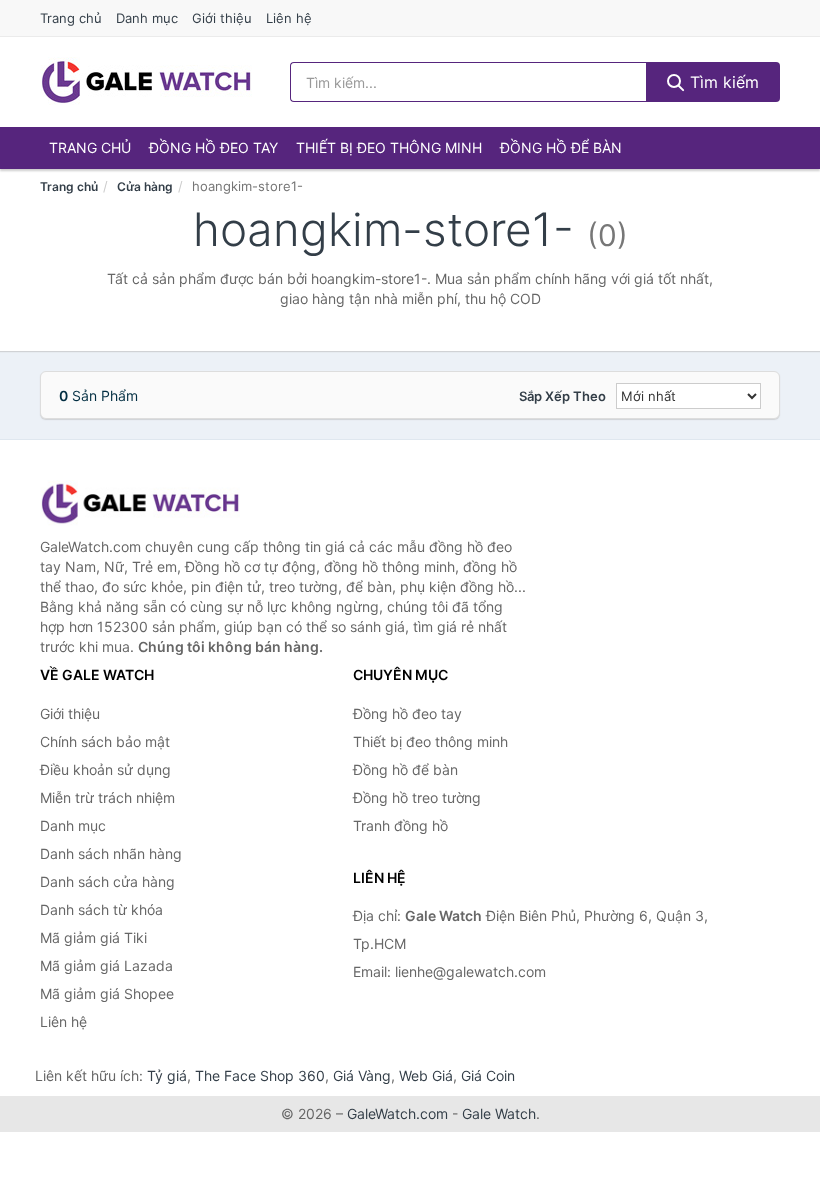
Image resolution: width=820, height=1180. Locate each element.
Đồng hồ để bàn (561, 147)
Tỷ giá (167, 1075)
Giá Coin (488, 1075)
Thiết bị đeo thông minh (389, 147)
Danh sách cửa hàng (107, 881)
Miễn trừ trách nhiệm (107, 797)
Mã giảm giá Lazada (106, 965)
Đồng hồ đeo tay (213, 147)
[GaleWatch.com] (146, 82)
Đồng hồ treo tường (417, 797)
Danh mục (147, 18)
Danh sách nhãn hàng (111, 853)
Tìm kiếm (722, 82)
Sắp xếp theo (562, 396)
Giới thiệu (222, 18)
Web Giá (426, 1075)
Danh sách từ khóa (101, 909)
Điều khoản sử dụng (105, 769)
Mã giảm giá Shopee (107, 993)
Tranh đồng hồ (400, 825)
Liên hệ (289, 18)
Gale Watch (499, 1113)
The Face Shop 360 (260, 1075)
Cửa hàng (145, 186)
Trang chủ (71, 18)
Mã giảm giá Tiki (93, 937)
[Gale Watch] (140, 503)
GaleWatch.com (397, 1113)
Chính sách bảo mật (105, 741)
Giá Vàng (362, 1075)
